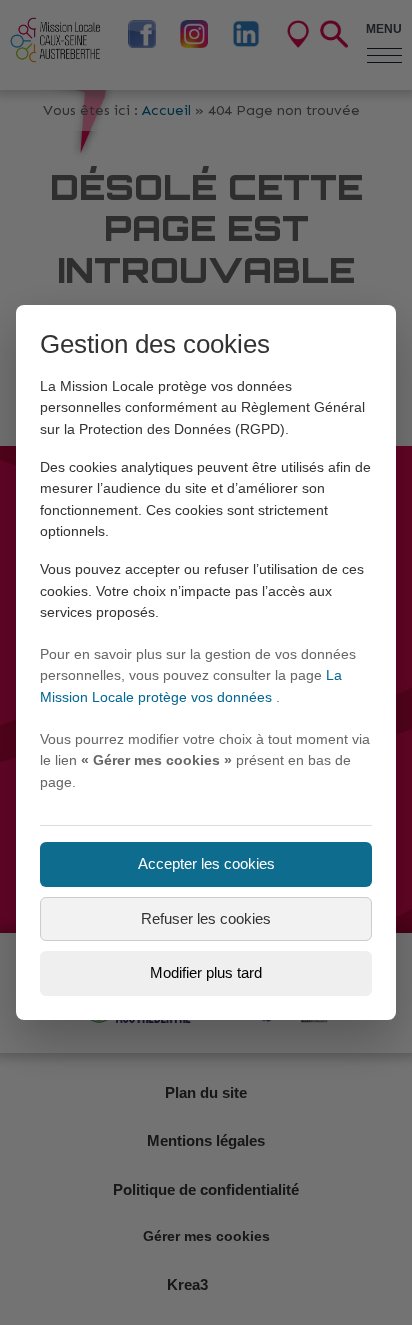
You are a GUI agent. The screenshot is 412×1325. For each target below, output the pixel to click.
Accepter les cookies (206, 863)
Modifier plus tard (206, 972)
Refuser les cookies (206, 918)
